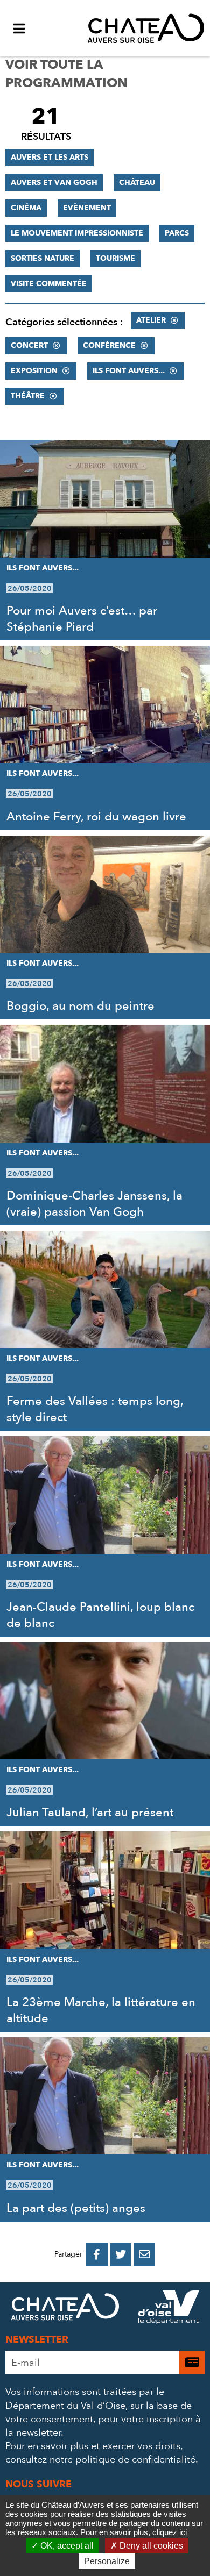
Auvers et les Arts (50, 157)
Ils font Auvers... (129, 371)
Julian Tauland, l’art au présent (90, 1813)
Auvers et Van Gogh (54, 183)
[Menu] (19, 28)
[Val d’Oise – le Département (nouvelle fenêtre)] (169, 2309)
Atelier (151, 320)
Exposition (34, 371)
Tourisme (115, 258)
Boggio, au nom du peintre (80, 1006)
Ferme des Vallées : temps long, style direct (95, 1409)
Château (137, 183)
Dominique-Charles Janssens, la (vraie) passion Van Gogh (94, 1204)
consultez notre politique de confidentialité (100, 2460)
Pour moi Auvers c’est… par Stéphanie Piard (82, 619)
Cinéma (26, 208)
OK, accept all (66, 2546)
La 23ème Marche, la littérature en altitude (101, 2010)
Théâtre (28, 396)
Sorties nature (43, 258)
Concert (29, 345)
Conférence (109, 345)
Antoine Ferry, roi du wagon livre (96, 817)
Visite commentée (49, 284)
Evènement (87, 208)
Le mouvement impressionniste (77, 233)
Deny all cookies (150, 2546)
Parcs (177, 233)
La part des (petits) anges (76, 2208)
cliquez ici (170, 2532)
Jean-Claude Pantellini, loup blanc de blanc (100, 1615)
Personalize (107, 2561)
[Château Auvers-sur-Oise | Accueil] (146, 28)
